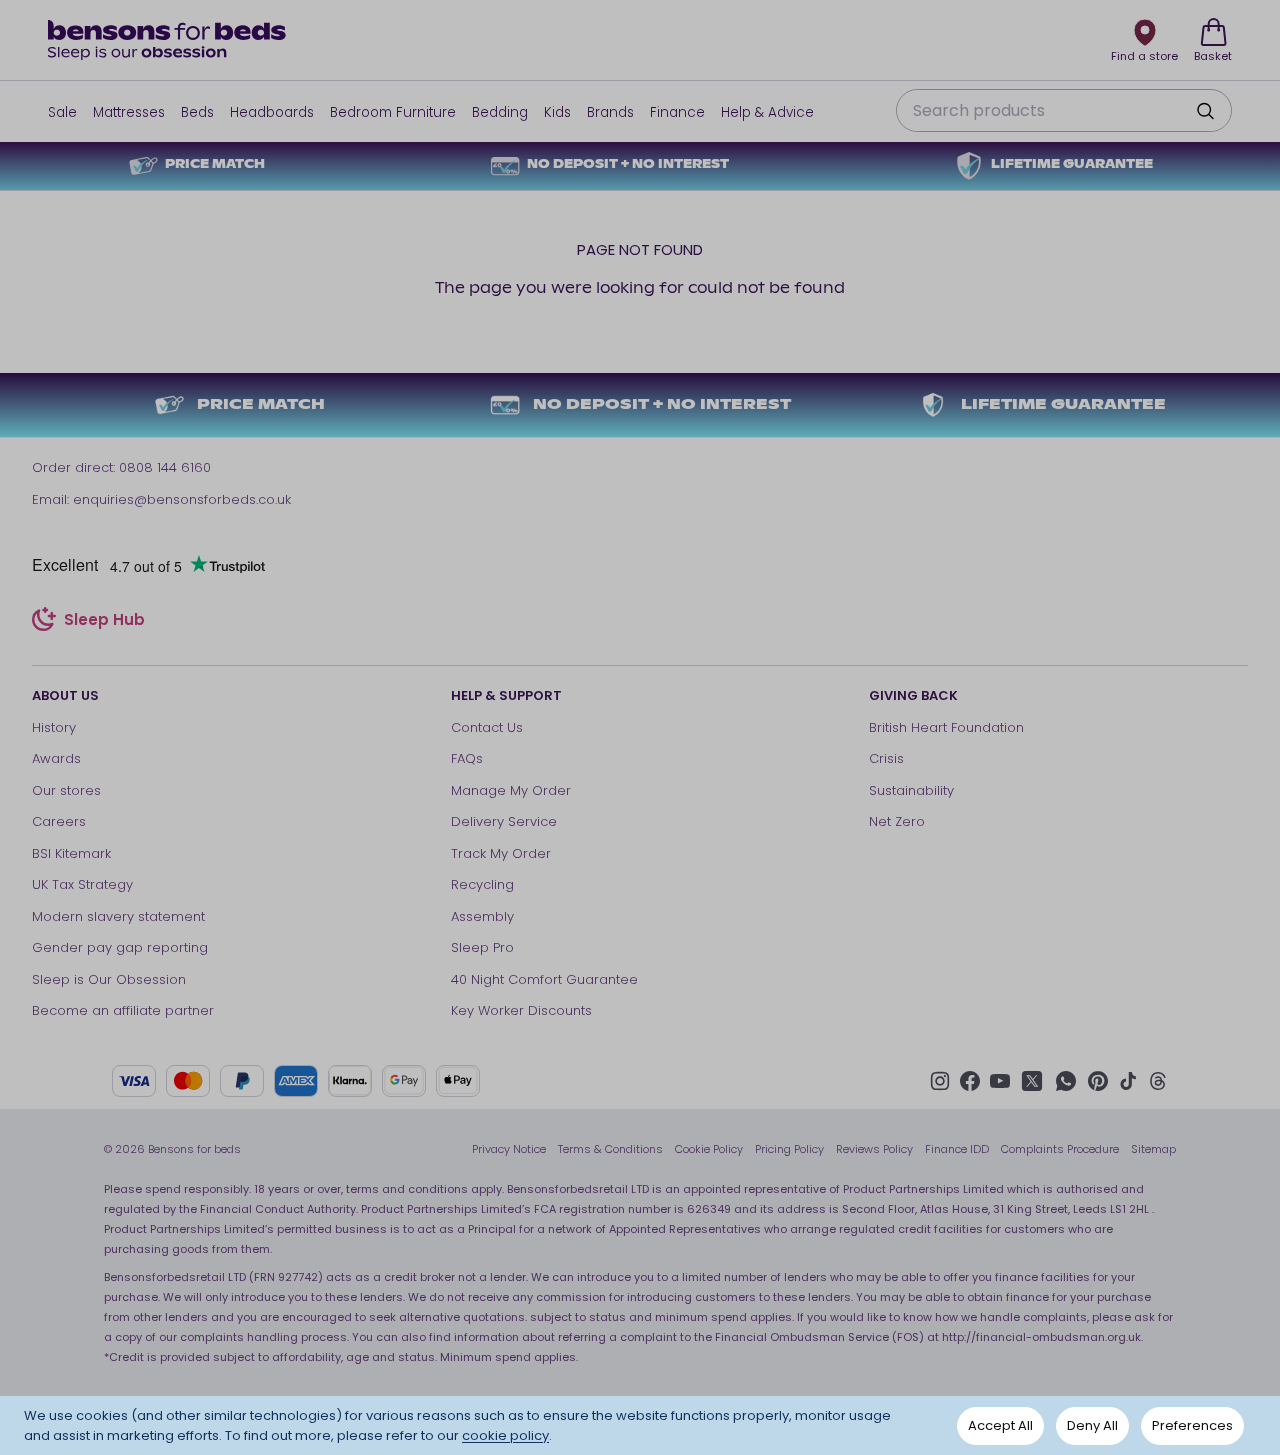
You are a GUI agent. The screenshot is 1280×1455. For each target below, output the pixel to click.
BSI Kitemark (71, 853)
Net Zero (897, 821)
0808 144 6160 (165, 467)
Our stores (66, 790)
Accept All (1000, 1425)
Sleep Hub (104, 622)
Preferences (1192, 1425)
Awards (56, 758)
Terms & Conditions (610, 1149)
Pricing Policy (789, 1149)
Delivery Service (504, 821)
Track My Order (501, 853)
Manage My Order (511, 790)
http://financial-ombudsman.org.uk (1041, 1337)
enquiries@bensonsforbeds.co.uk (182, 499)
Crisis (886, 758)
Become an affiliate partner (123, 1010)
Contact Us (487, 727)
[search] (1205, 111)
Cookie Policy (709, 1149)
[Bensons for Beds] (168, 40)
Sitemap (1153, 1149)
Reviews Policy (874, 1149)
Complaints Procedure (1060, 1149)
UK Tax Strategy (82, 884)
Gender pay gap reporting (120, 947)
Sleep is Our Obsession (109, 979)
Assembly (482, 916)
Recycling (482, 884)
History (54, 727)
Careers (59, 821)
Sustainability (911, 790)
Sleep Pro (482, 947)
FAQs (467, 758)
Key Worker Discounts (521, 1010)
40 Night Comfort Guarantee (544, 979)
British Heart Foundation (946, 727)
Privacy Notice (509, 1149)
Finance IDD (957, 1149)
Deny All (1092, 1425)
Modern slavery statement (118, 916)
